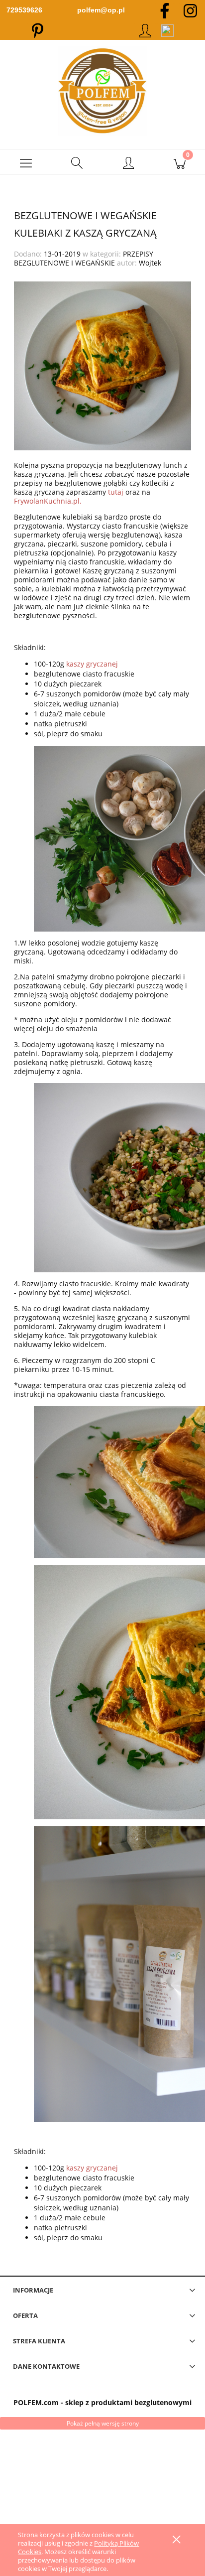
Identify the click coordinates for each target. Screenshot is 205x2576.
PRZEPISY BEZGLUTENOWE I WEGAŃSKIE (84, 258)
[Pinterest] (38, 30)
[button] (26, 162)
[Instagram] (190, 10)
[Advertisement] (102, 2493)
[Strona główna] (102, 91)
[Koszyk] (179, 162)
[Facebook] (165, 10)
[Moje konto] (128, 164)
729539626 (24, 10)
